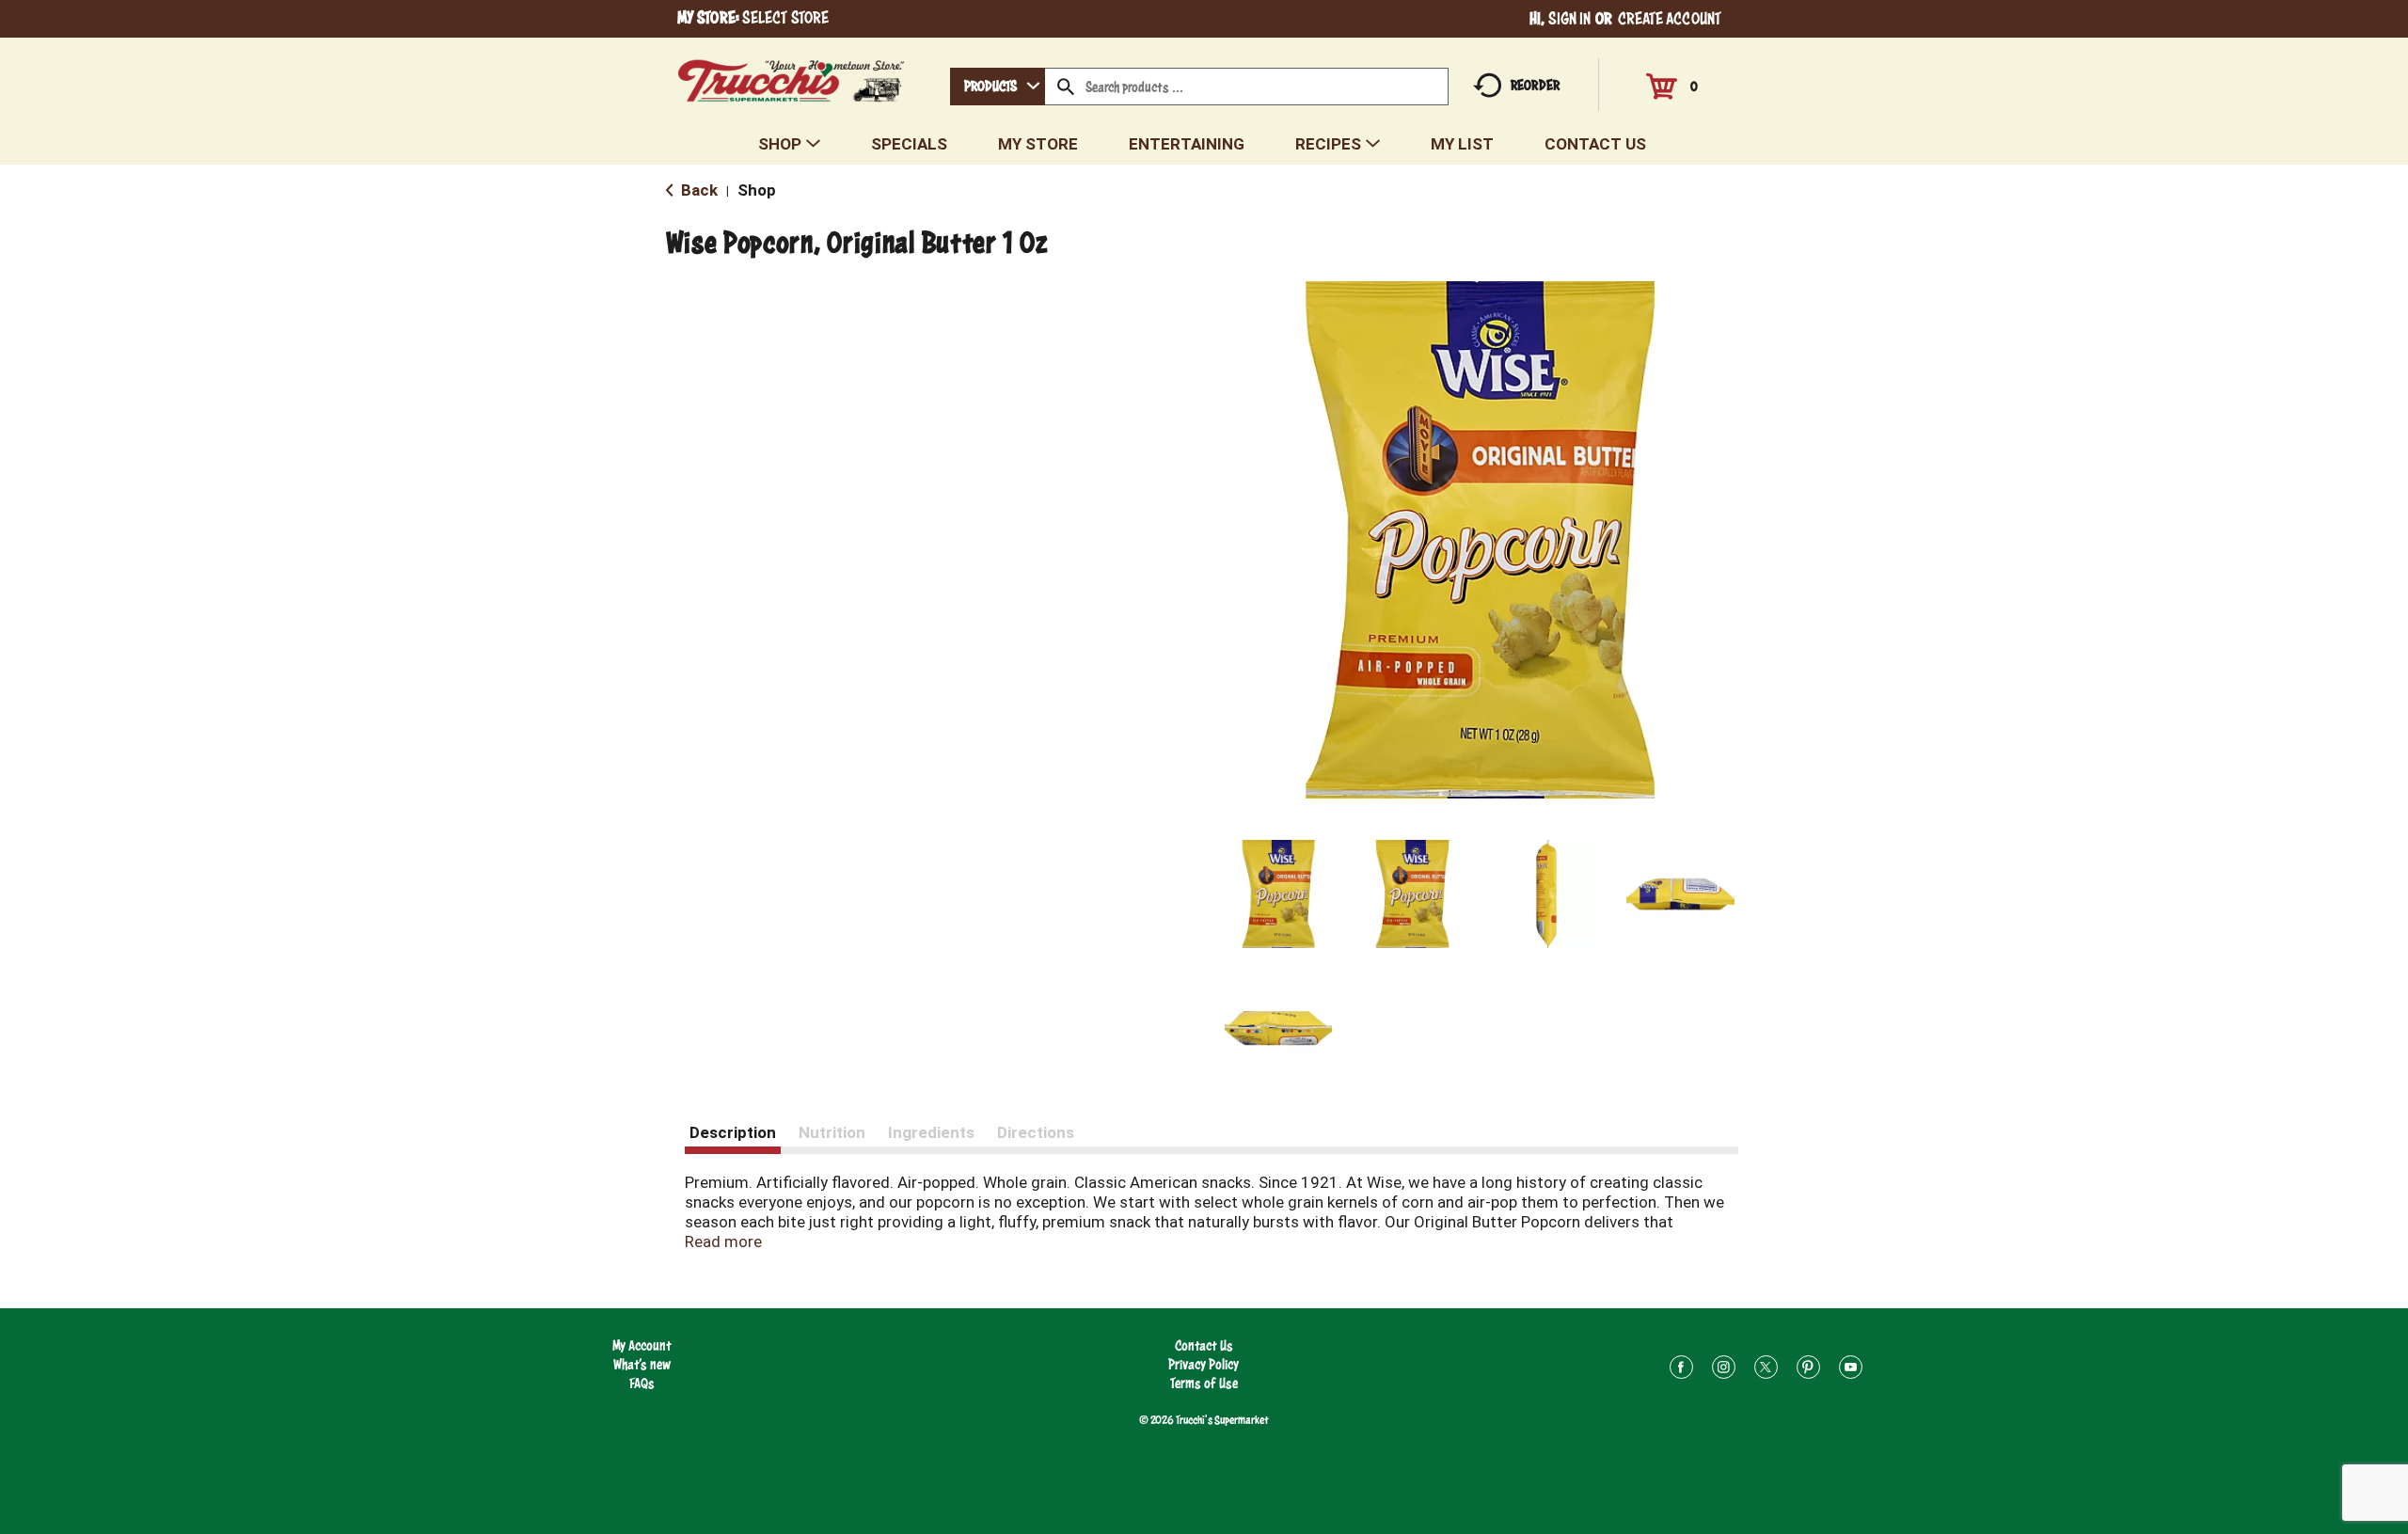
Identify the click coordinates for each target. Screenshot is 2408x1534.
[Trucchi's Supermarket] (792, 76)
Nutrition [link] (832, 1132)
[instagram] (1724, 1370)
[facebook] (1681, 1370)
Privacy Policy (1204, 1364)
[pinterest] (1808, 1370)
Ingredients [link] (931, 1132)
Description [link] (733, 1132)
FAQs (642, 1383)
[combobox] (998, 87)
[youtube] (1851, 1370)
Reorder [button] (1535, 85)
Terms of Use (1204, 1383)
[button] (1279, 894)
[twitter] (1766, 1370)
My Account (642, 1345)
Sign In (1570, 18)
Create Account (1670, 18)
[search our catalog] (1066, 87)
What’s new (642, 1364)
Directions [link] (1036, 1132)
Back (697, 190)
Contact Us (1204, 1345)
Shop (757, 190)
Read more (723, 1241)
